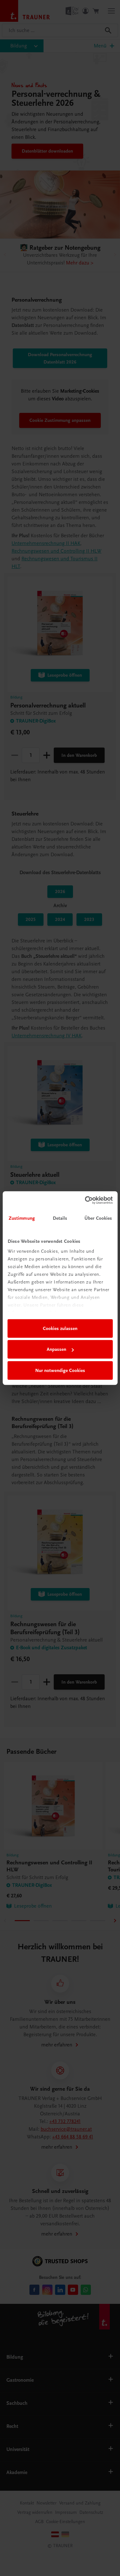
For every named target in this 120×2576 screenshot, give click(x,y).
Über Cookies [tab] (98, 1218)
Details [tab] (60, 1218)
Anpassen (56, 1349)
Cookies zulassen (60, 1328)
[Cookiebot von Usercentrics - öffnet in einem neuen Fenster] (85, 1200)
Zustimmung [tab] (22, 1218)
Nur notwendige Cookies (60, 1370)
